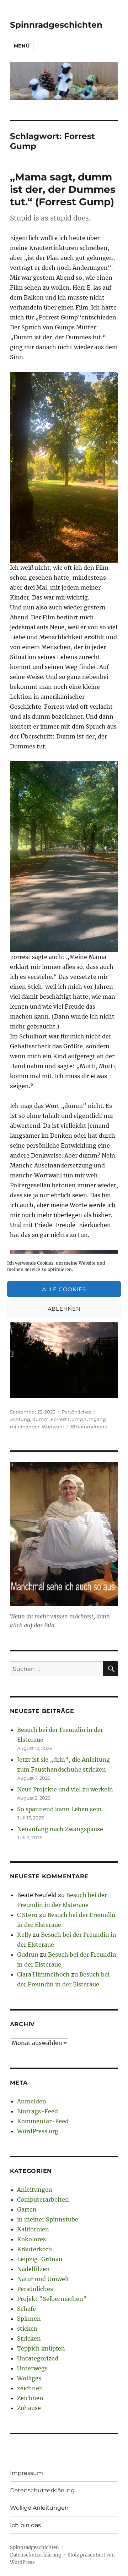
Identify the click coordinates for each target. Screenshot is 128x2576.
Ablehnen (64, 1308)
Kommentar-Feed (43, 2121)
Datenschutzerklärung (42, 2490)
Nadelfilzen (33, 2269)
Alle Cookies (64, 1289)
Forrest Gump (67, 1419)
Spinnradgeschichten (56, 25)
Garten (27, 2209)
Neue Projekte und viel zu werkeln (65, 1789)
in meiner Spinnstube (48, 2219)
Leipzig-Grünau (40, 2259)
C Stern (27, 1915)
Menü (22, 46)
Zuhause (29, 2408)
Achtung (20, 1419)
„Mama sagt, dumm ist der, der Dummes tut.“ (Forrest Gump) (63, 189)
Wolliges (29, 2378)
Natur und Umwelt (43, 2279)
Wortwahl (53, 1427)
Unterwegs (32, 2368)
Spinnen (29, 2319)
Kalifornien (33, 2229)
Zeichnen (30, 2398)
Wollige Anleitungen (39, 2508)
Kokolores (31, 2239)
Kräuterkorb (34, 2249)
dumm (41, 1419)
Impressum (26, 2473)
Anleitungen (35, 2190)
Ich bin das (25, 2525)
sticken (27, 2329)
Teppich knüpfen (41, 2348)
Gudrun (28, 1955)
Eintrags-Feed (38, 2111)
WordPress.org (38, 2131)
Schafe (26, 2309)
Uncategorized (38, 2358)
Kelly (24, 1935)
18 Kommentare (89, 1427)
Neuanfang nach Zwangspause (60, 1829)
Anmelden (32, 2101)
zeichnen (30, 2388)
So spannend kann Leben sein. (60, 1809)
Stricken (29, 2338)
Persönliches (76, 1412)
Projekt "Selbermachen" (52, 2299)
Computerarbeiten (43, 2199)
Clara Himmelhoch (43, 1974)
